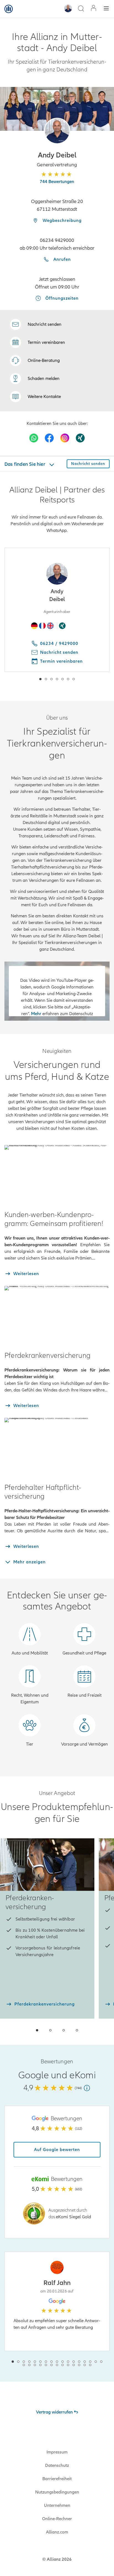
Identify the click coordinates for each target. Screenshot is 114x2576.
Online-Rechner (57, 2519)
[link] (35, 361)
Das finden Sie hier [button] (25, 464)
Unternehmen (57, 2505)
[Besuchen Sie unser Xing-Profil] (80, 438)
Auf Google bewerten (57, 2150)
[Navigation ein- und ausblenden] (106, 9)
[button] (57, 131)
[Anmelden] (94, 9)
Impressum (57, 2452)
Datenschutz (57, 2465)
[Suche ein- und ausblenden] (81, 9)
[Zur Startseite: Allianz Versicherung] (9, 9)
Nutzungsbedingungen (57, 2492)
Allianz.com (57, 2532)
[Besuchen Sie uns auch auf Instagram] (65, 438)
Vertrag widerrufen (54, 2412)
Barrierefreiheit (57, 2479)
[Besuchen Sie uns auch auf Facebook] (49, 438)
